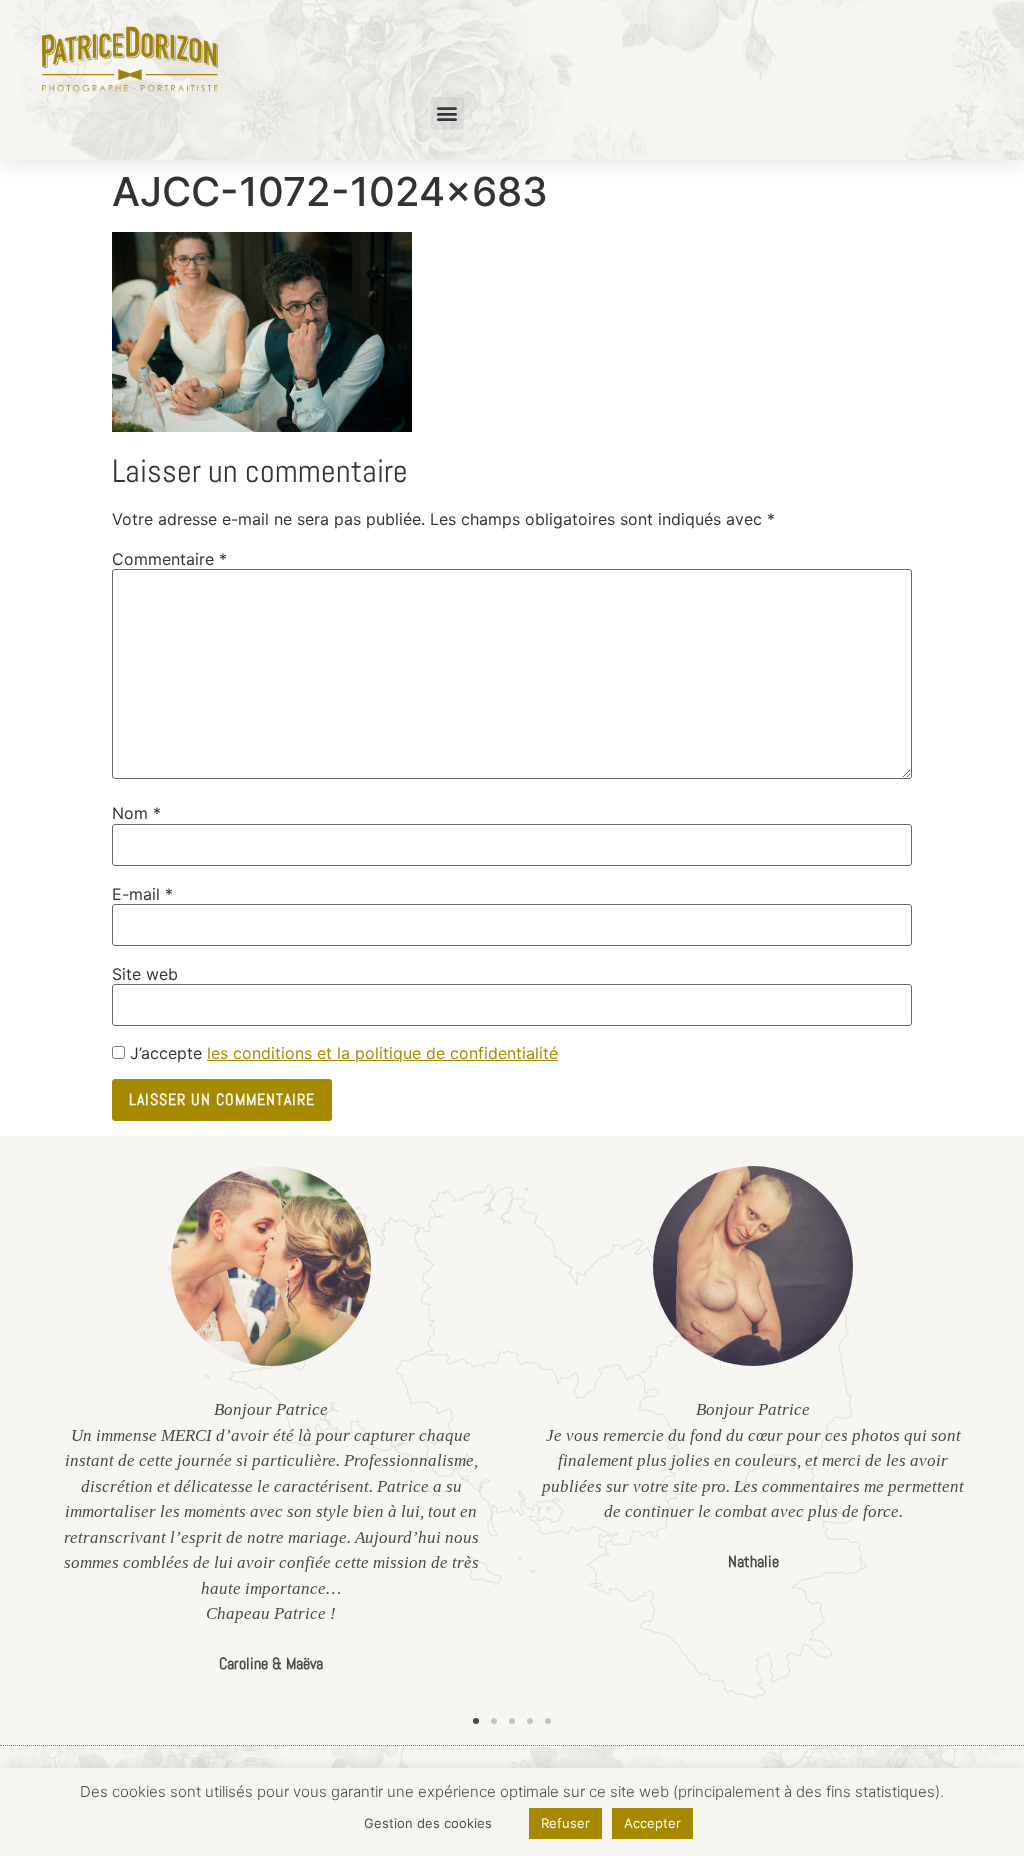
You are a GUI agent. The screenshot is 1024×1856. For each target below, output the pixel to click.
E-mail (142, 894)
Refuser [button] (565, 1823)
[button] (447, 113)
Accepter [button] (652, 1823)
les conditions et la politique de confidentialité (382, 1053)
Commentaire (169, 559)
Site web (145, 974)
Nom (136, 813)
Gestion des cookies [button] (428, 1823)
